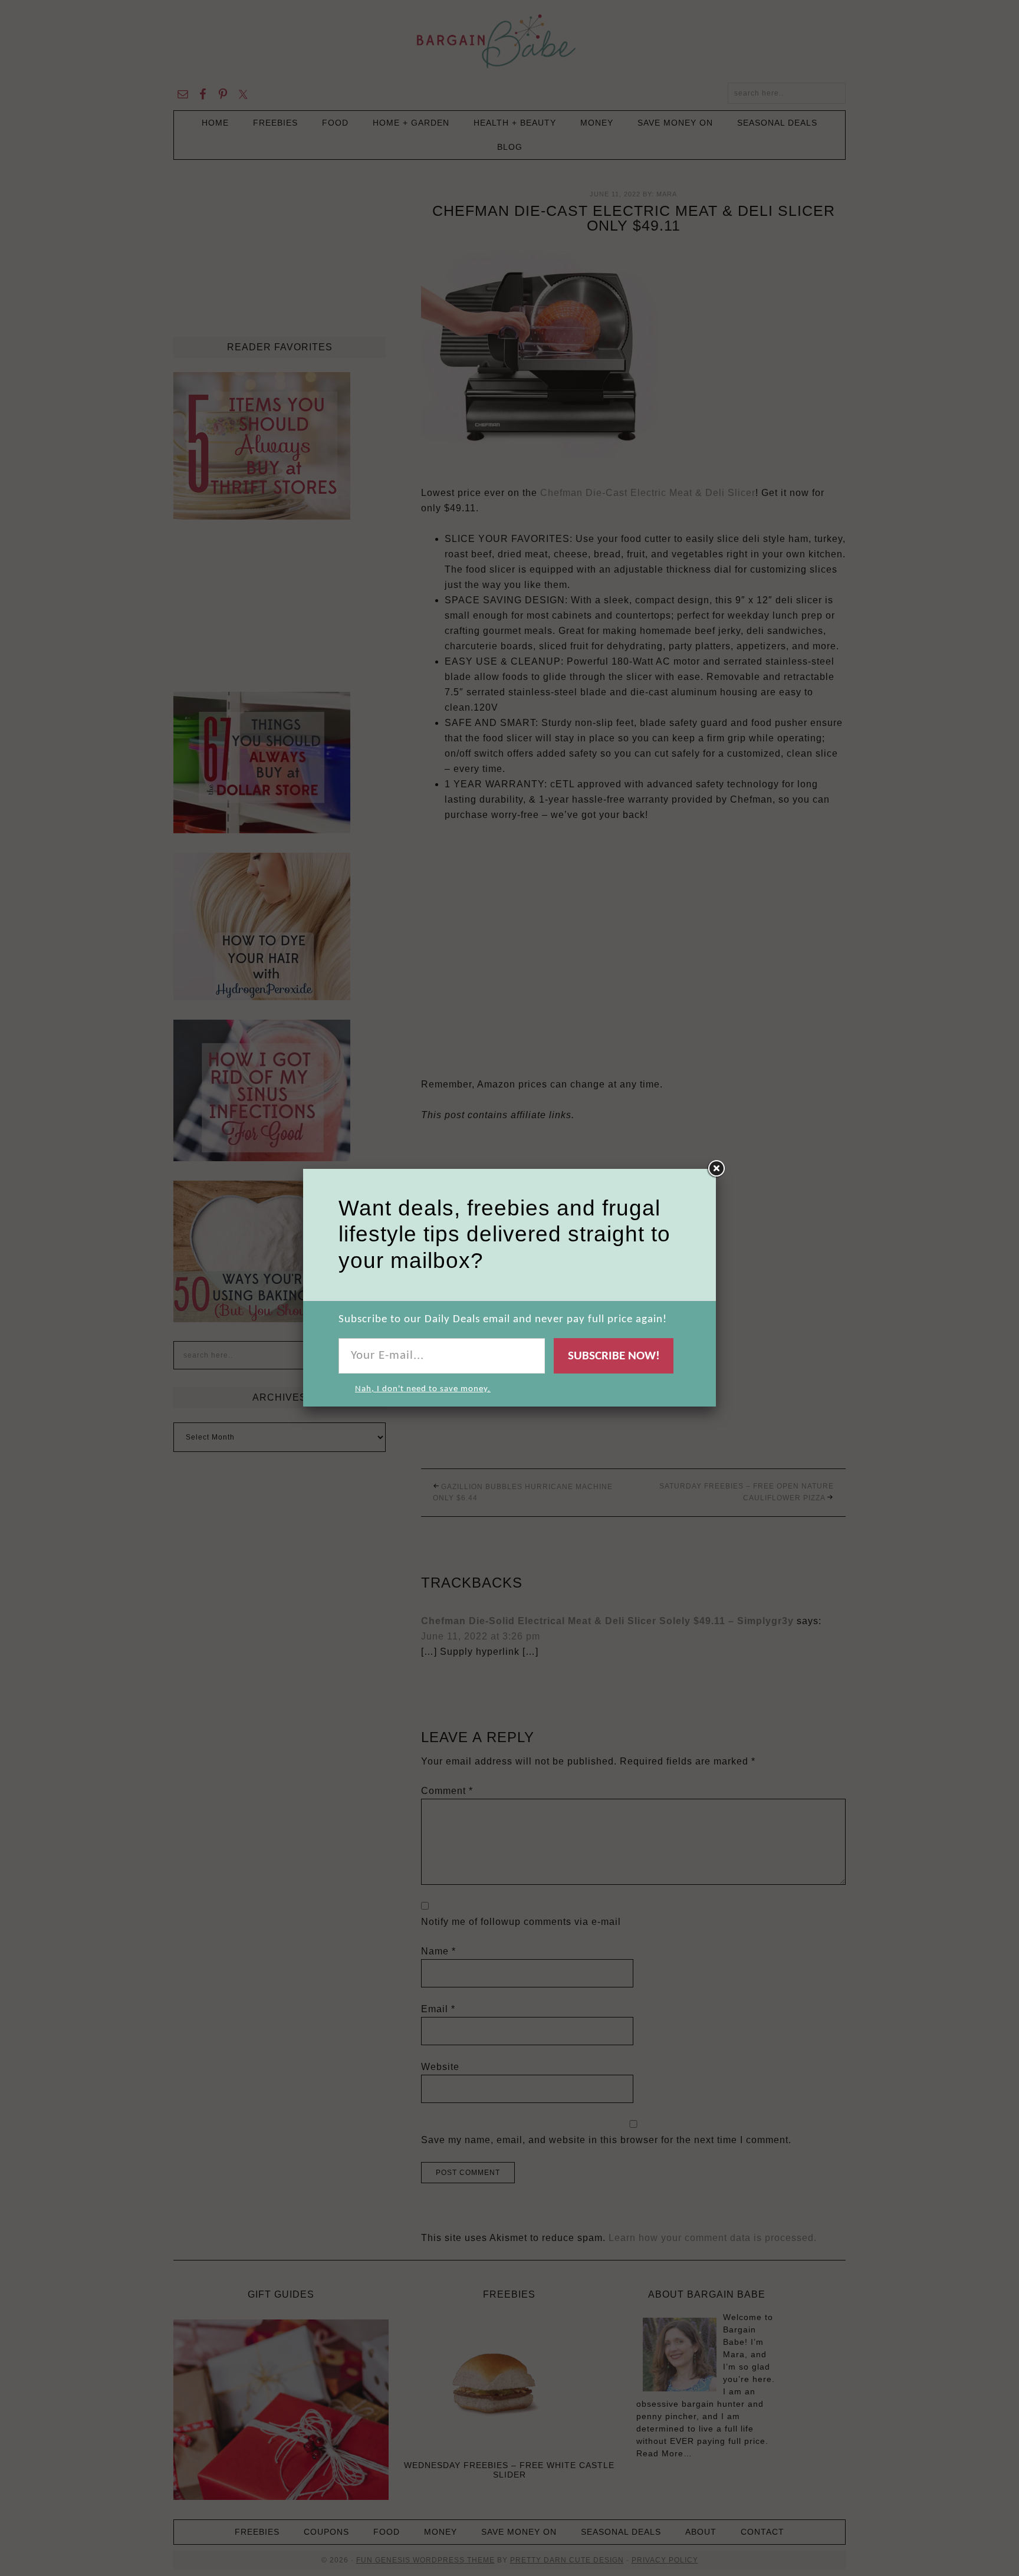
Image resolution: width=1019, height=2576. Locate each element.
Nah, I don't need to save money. (423, 1389)
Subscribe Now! (614, 1356)
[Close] (716, 1169)
